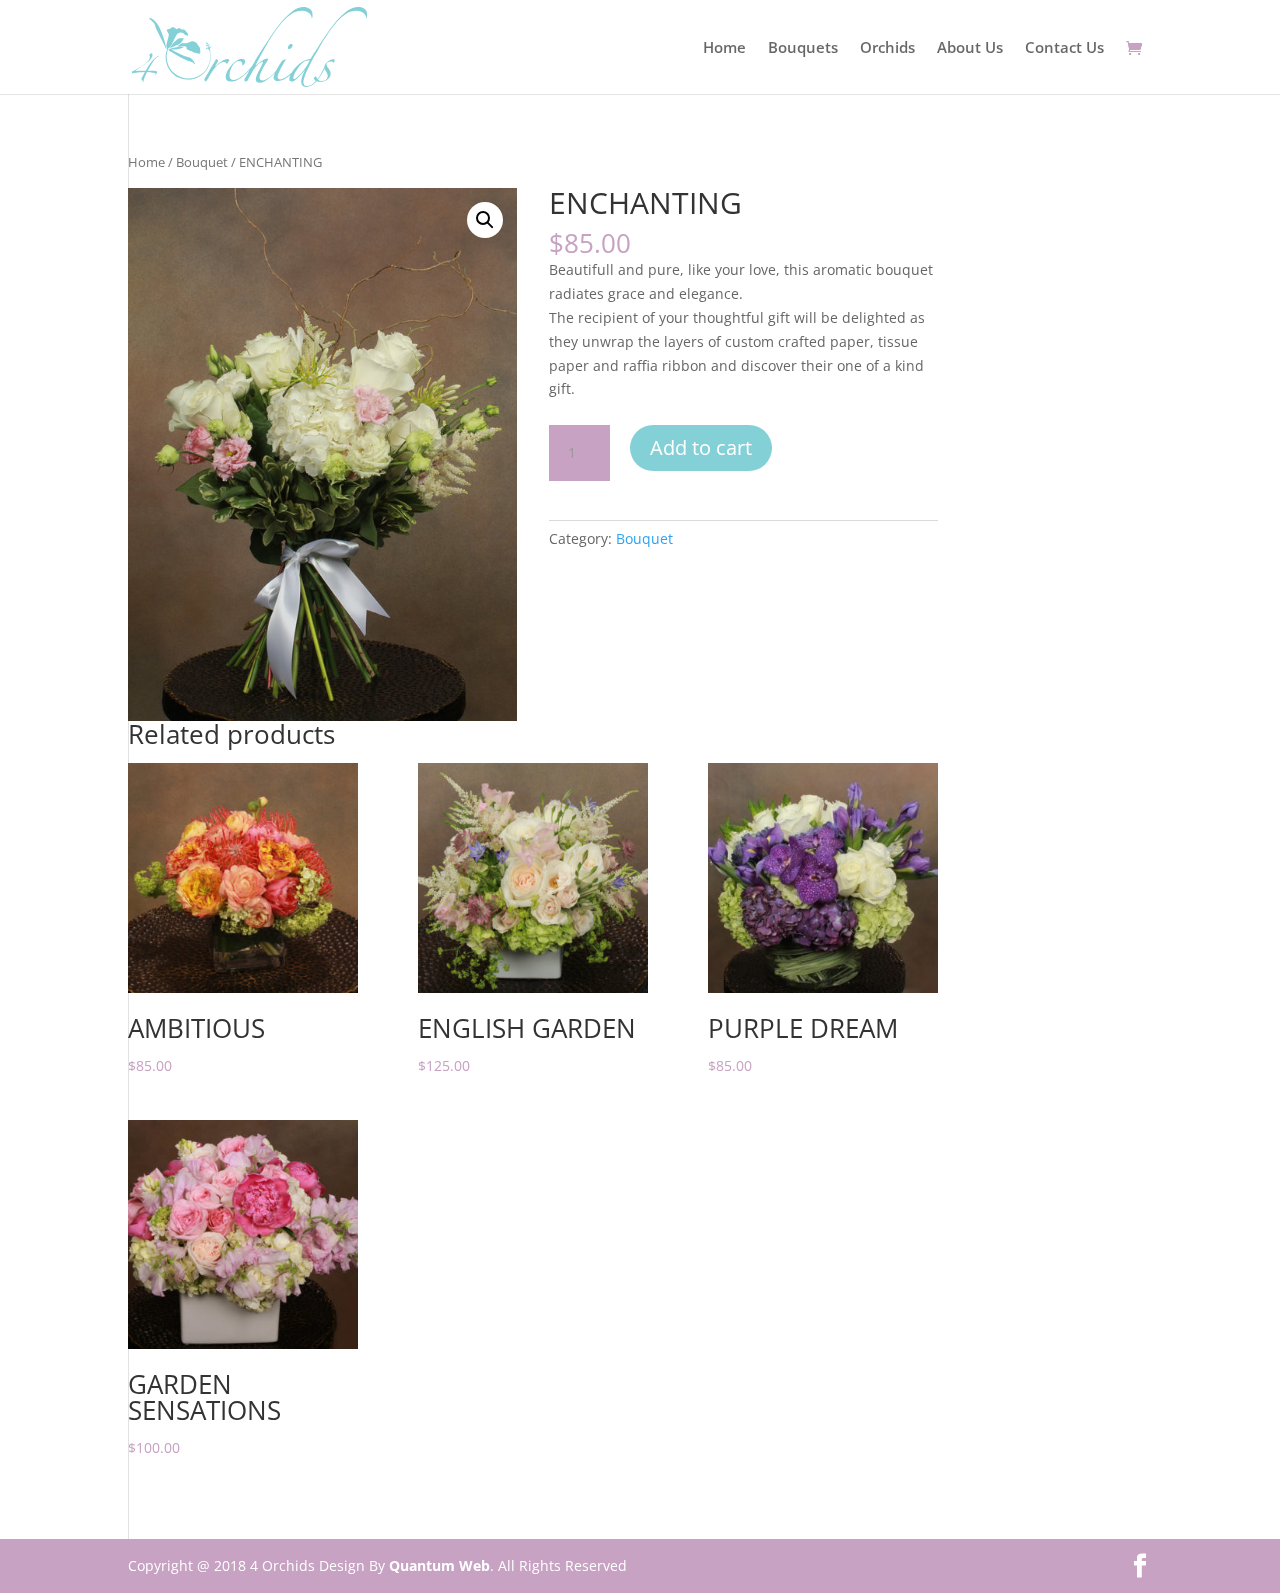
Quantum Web (439, 1565)
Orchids (887, 48)
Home (724, 48)
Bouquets (803, 48)
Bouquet (202, 162)
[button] (485, 220)
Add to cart (701, 447)
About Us (970, 48)
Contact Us (1064, 48)
